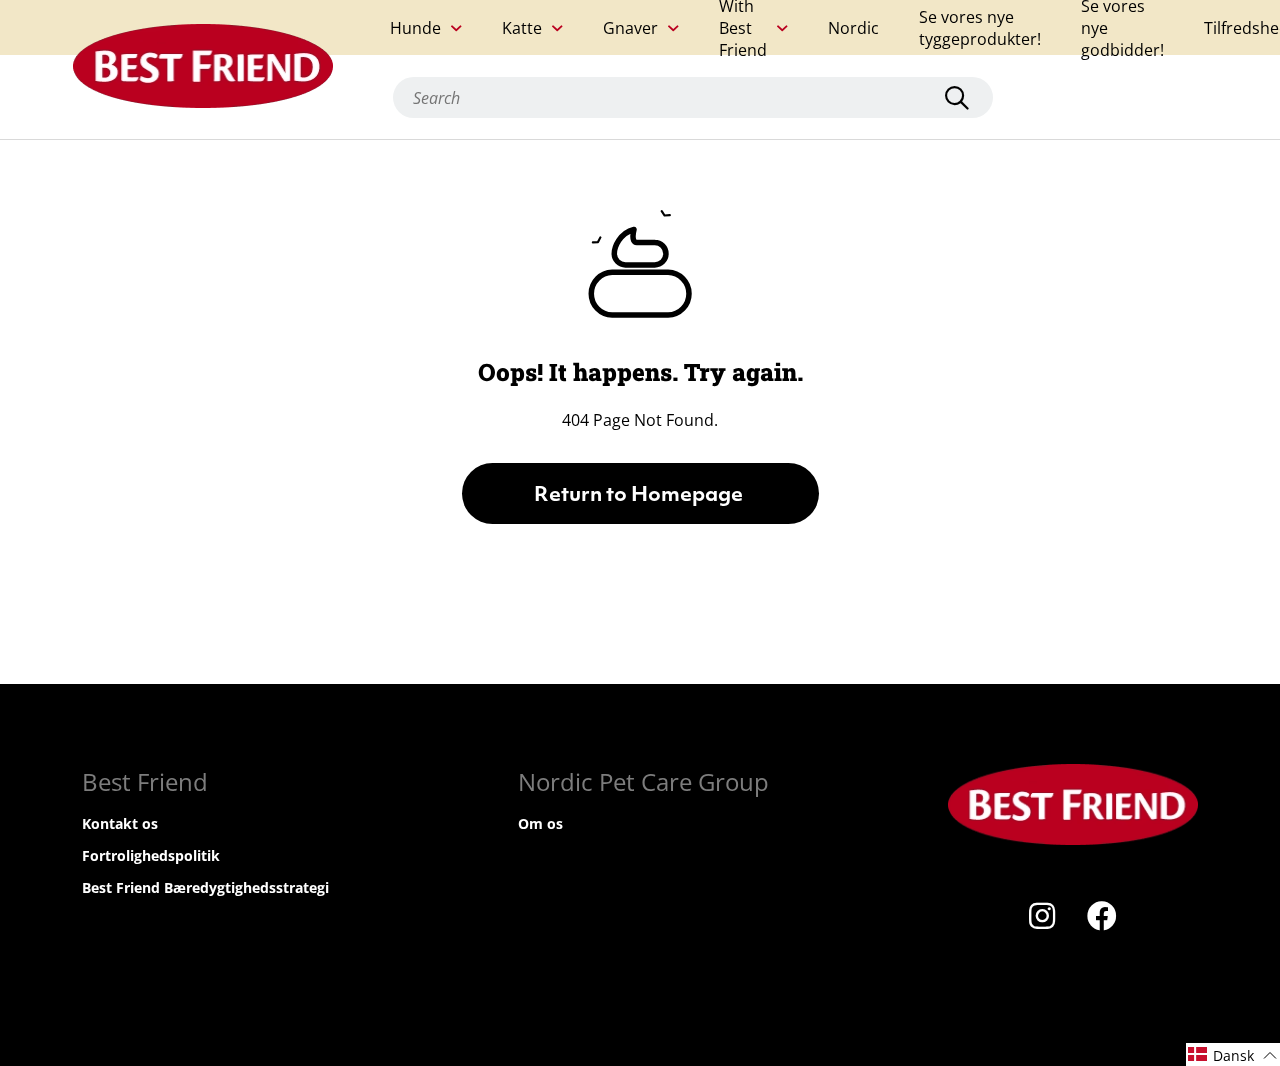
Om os (540, 823)
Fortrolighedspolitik (151, 855)
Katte (522, 28)
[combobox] (693, 97)
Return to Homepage (640, 496)
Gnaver (630, 28)
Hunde (415, 28)
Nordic (853, 28)
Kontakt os (120, 823)
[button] (1233, 1054)
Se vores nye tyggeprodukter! (980, 28)
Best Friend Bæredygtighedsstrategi (205, 887)
